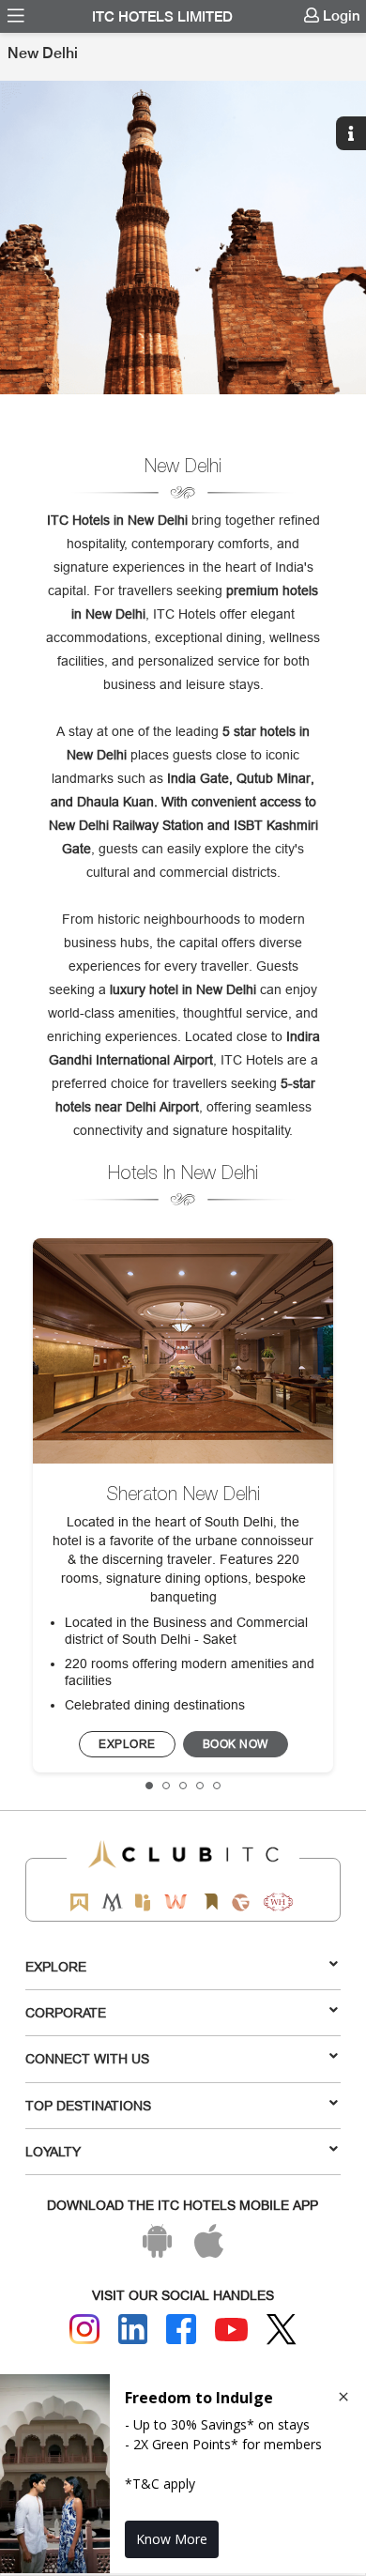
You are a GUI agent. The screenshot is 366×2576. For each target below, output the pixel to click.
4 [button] (201, 1786)
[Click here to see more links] (354, 58)
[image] (183, 1351)
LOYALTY (53, 2152)
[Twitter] (282, 2330)
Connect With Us (87, 2059)
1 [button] (150, 1786)
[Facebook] (181, 2329)
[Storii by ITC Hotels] (210, 1902)
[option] (183, 238)
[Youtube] (232, 2330)
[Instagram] (84, 2329)
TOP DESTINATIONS (88, 2106)
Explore (56, 1967)
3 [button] (184, 1786)
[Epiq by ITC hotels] (143, 1902)
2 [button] (167, 1786)
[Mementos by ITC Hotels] (112, 1902)
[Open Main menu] (16, 16)
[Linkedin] (133, 2329)
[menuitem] (16, 16)
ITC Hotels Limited (162, 17)
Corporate (66, 2013)
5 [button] (218, 1786)
